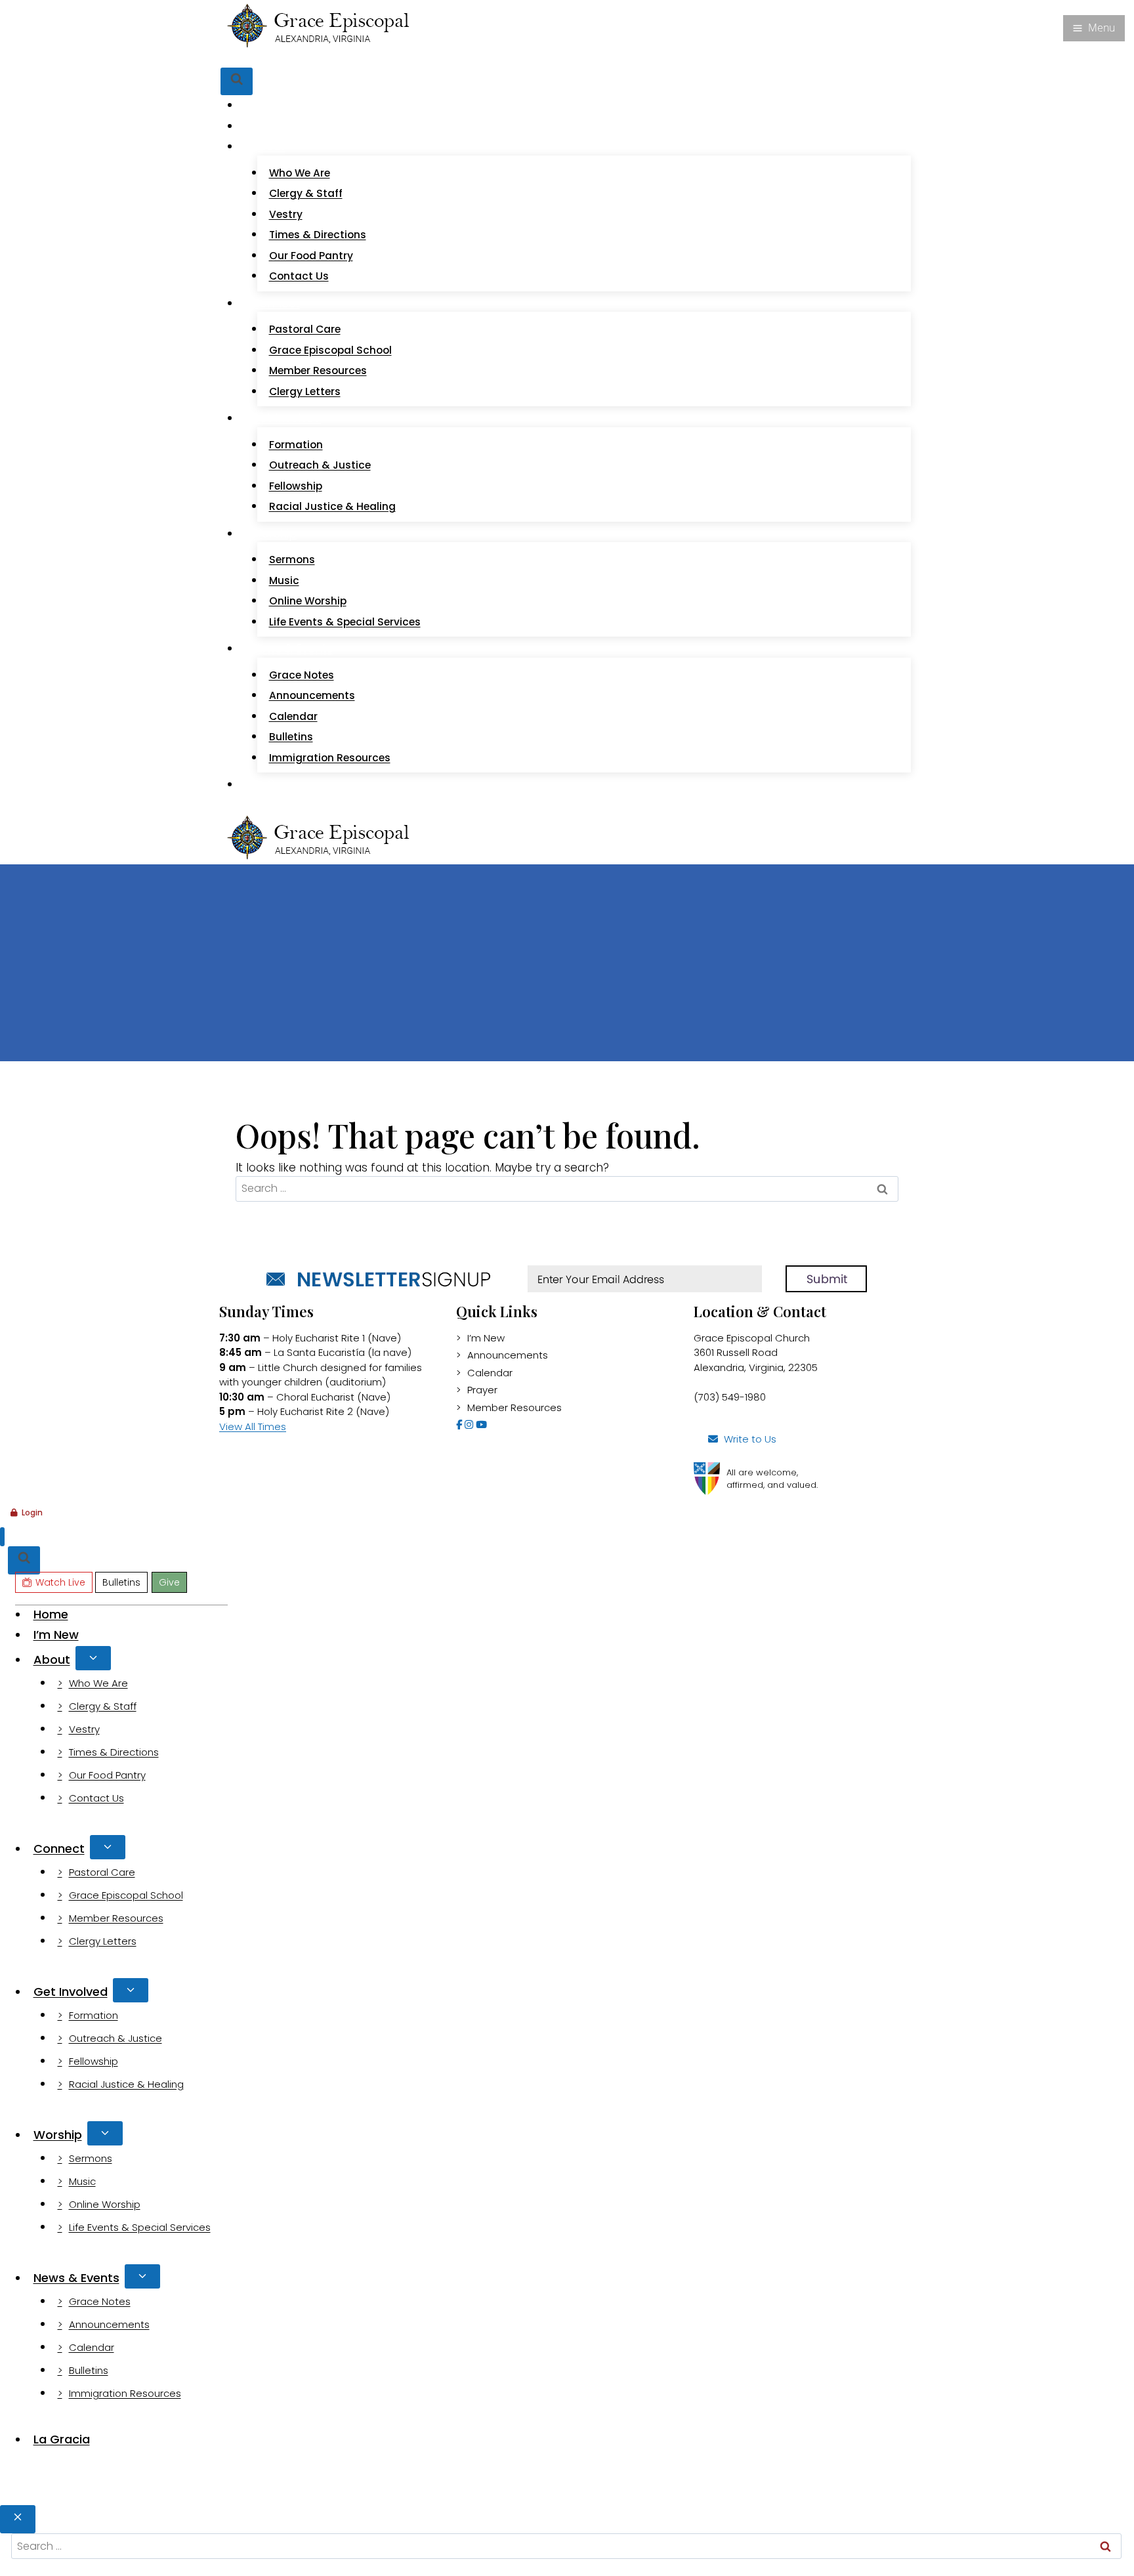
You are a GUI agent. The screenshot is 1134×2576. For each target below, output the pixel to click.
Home (268, 105)
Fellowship (296, 486)
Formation (296, 445)
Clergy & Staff (306, 193)
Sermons (292, 560)
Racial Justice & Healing (332, 506)
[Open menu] (1094, 28)
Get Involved (71, 1992)
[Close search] (18, 2519)
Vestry (286, 214)
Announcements (312, 695)
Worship (58, 2135)
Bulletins (325, 58)
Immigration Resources (330, 758)
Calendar (293, 716)
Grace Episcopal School (330, 350)
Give (363, 58)
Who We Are (300, 173)
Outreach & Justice (320, 465)
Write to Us (750, 1439)
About (52, 1659)
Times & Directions (318, 235)
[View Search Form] (237, 82)
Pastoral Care (305, 329)
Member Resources (318, 370)
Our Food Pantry (311, 256)
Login (32, 1512)
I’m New (273, 126)
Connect (59, 1848)
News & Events (76, 2278)
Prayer (482, 1390)
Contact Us (299, 276)
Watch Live (269, 58)
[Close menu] (2, 1537)
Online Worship (308, 601)
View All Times (253, 1426)
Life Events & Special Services (345, 622)
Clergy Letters (305, 391)
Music (284, 581)
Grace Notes (302, 675)
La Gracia (277, 784)
